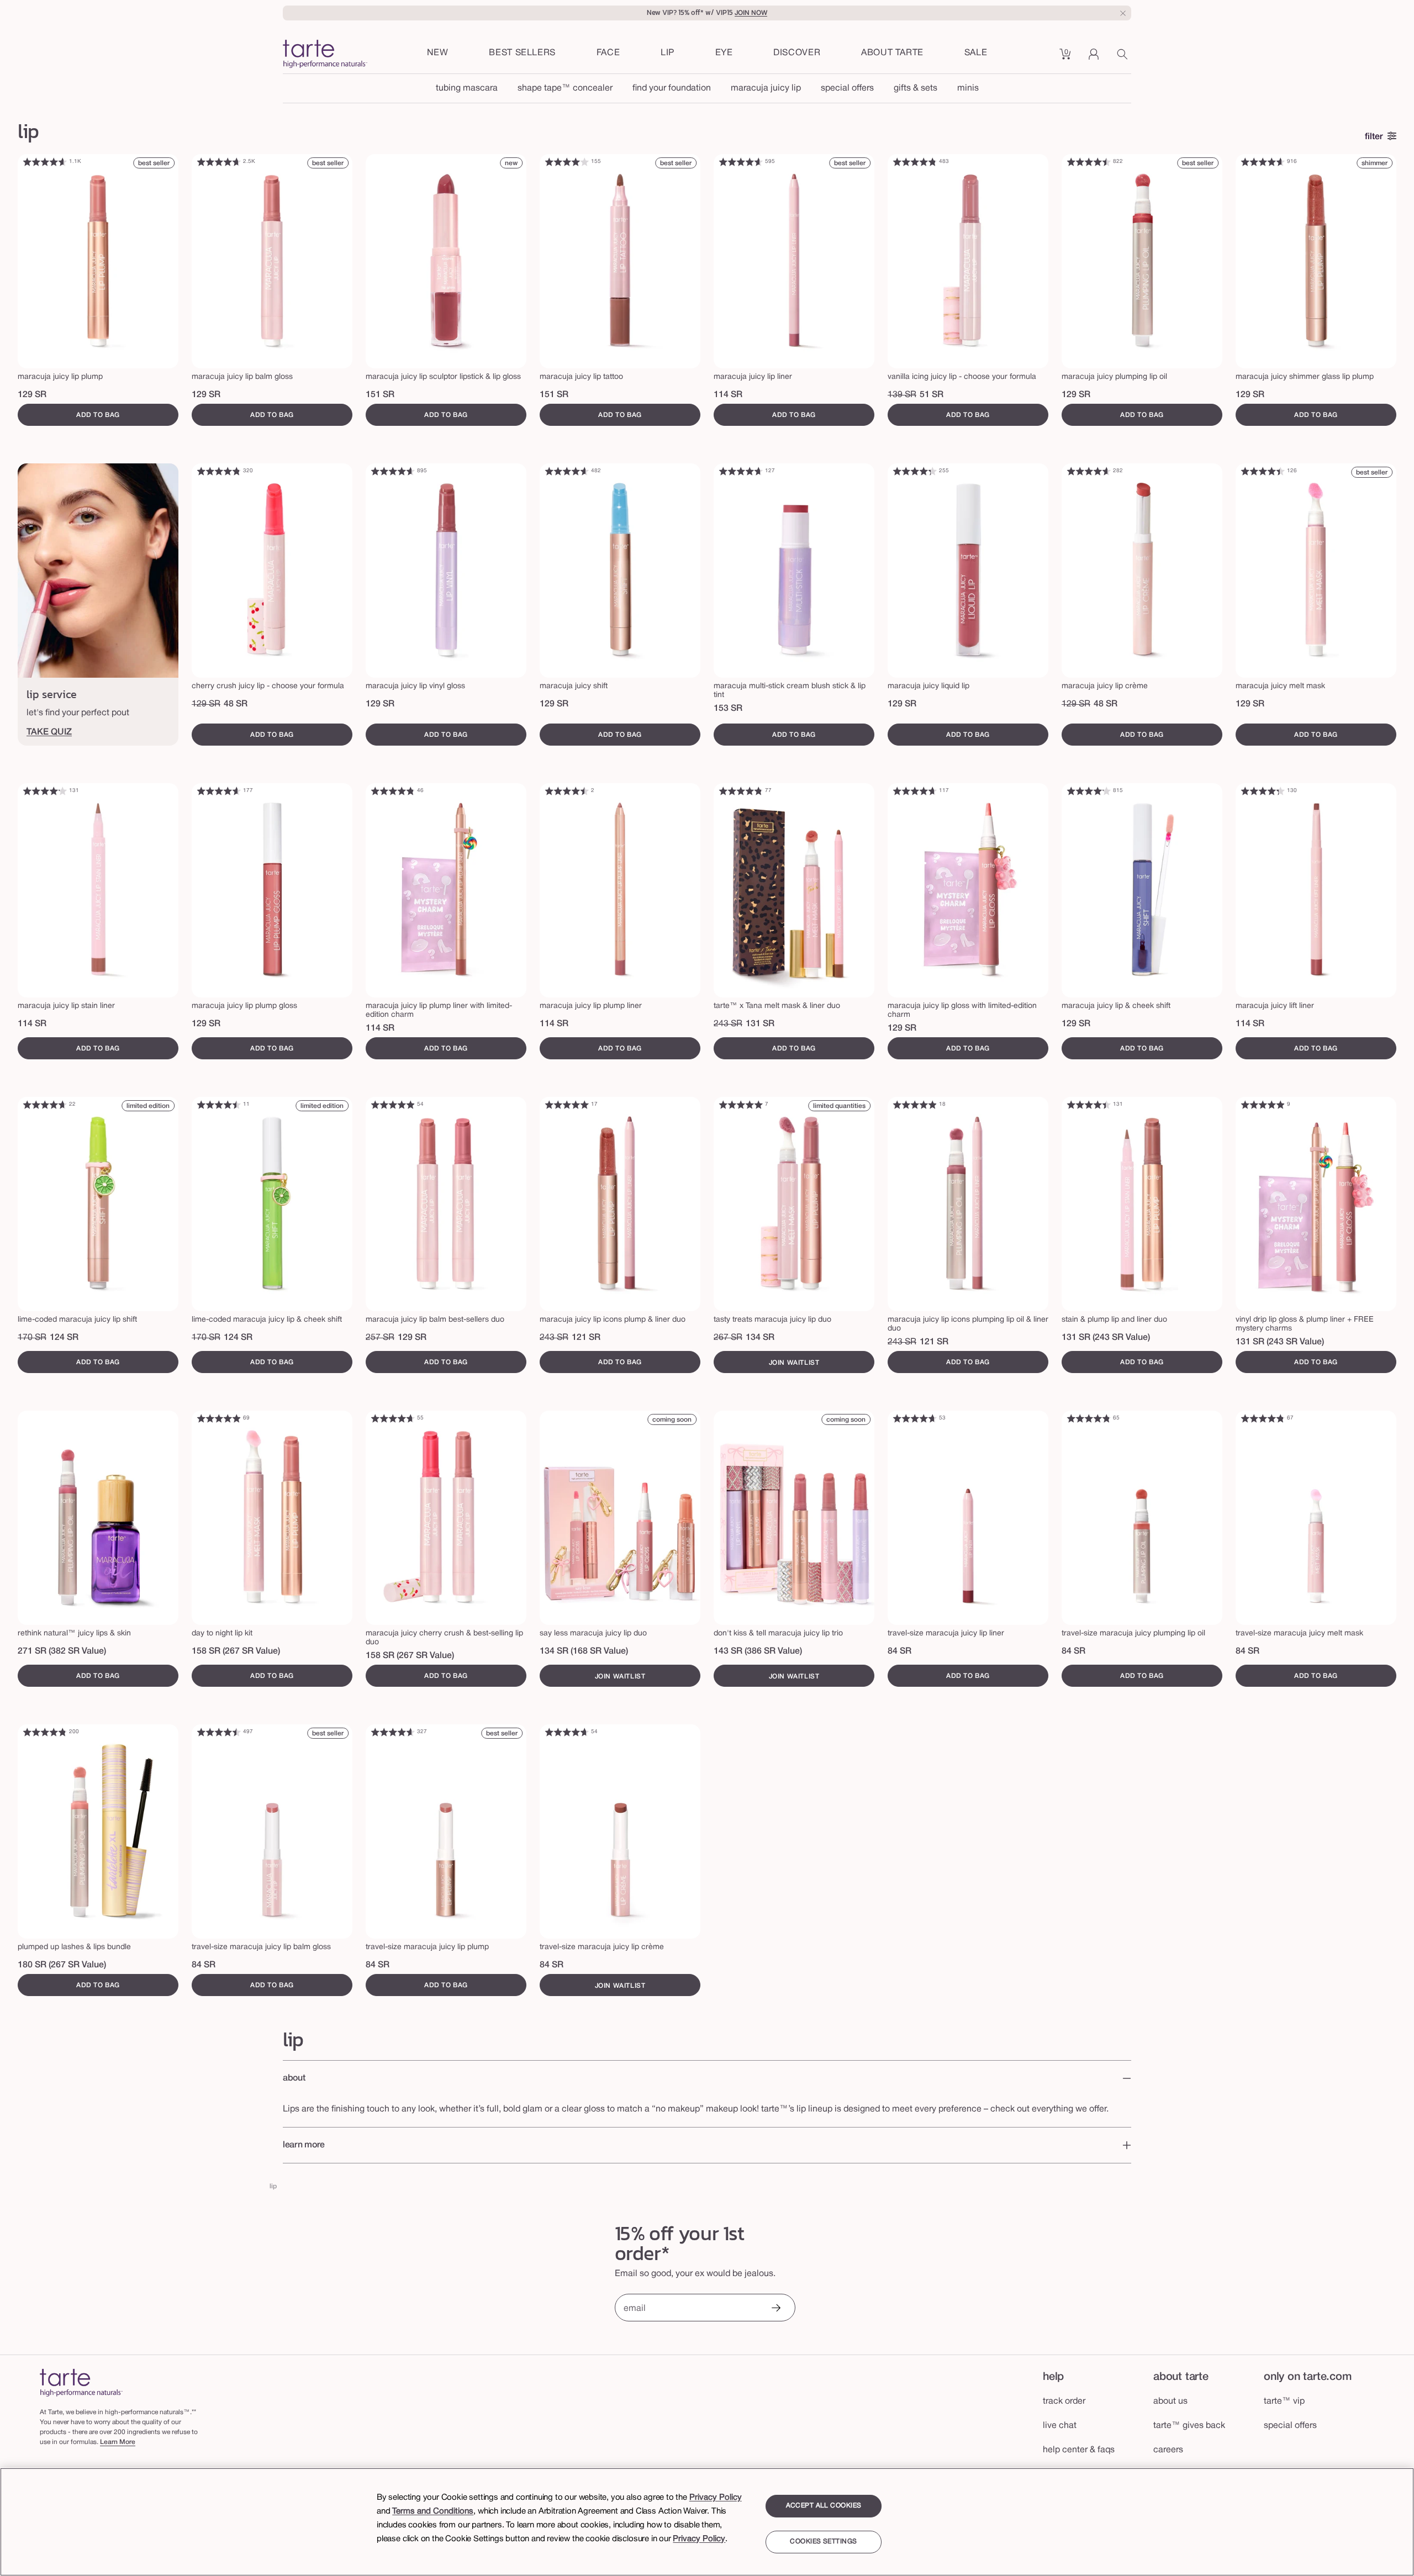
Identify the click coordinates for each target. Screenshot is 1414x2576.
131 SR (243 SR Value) (1106, 1338)
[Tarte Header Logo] (325, 55)
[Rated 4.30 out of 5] (915, 471)
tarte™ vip (1284, 2401)
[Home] (81, 2382)
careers (1168, 2450)
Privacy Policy (716, 2498)
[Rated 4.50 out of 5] (1089, 162)
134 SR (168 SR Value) (584, 1651)
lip (273, 2186)
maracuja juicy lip (766, 88)
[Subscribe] (775, 2309)
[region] (707, 2522)
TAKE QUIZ (49, 732)
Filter (1374, 137)
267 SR (728, 1338)
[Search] (1124, 58)
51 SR (932, 395)
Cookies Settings (823, 2542)
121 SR (586, 1338)
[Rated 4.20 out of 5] (45, 791)
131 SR (760, 1024)
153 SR (728, 709)
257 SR (380, 1338)
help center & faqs (1079, 2450)
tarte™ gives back (1189, 2426)
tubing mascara (467, 88)
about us (1170, 2401)
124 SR (64, 1338)
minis (968, 88)
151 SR (380, 395)
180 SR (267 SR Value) (62, 1965)
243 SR (728, 1024)
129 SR (32, 395)
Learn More (118, 2442)
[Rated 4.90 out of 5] (393, 1105)
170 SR (32, 1338)
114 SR (728, 395)
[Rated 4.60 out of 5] (45, 162)
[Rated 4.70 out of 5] (219, 162)
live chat (1060, 2426)
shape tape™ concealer (565, 88)
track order (1064, 2401)
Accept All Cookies (824, 2506)
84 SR (899, 1651)
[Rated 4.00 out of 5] (567, 162)
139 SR (902, 395)
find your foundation (672, 88)
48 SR (236, 704)
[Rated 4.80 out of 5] (915, 162)
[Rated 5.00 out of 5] (567, 1105)
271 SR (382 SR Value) (62, 1651)
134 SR (760, 1338)
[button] (608, 54)
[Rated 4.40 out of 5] (1263, 471)
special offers (847, 88)
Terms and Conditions (433, 2511)
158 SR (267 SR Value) (236, 1651)
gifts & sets (916, 88)
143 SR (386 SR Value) (758, 1651)
